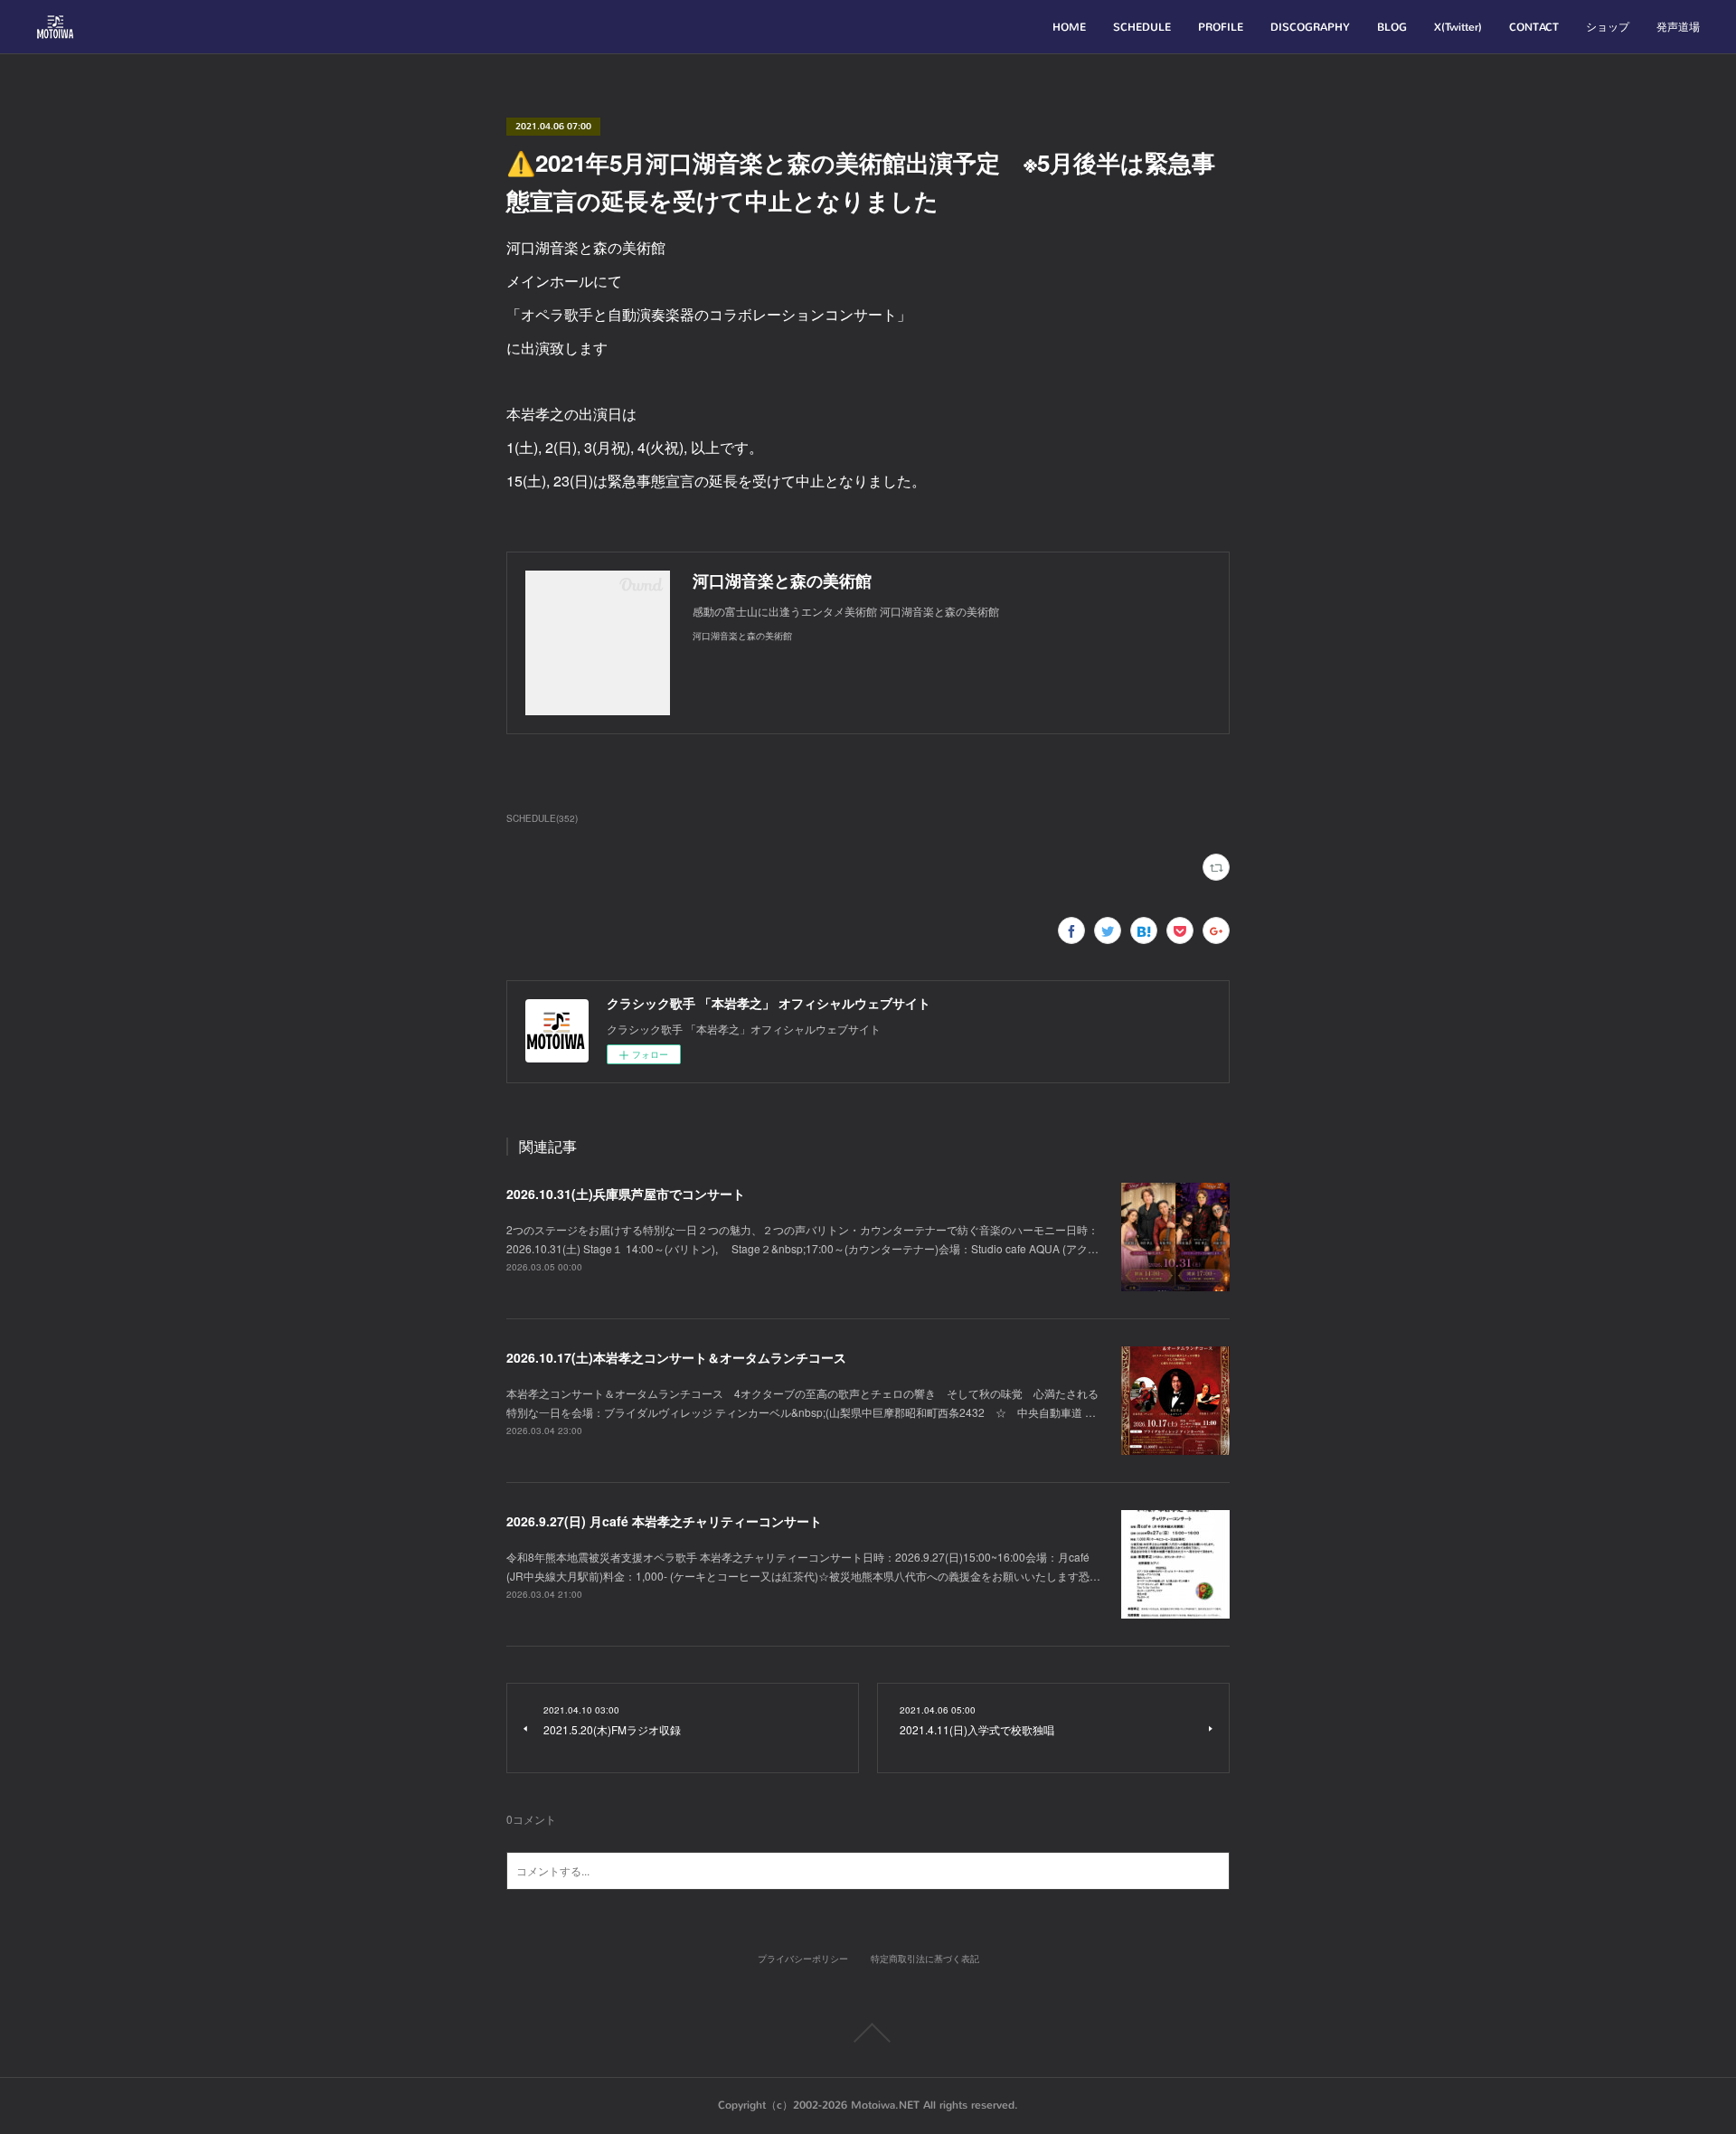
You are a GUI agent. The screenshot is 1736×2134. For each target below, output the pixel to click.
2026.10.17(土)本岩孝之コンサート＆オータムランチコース (676, 1357)
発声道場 (1678, 27)
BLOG (1392, 27)
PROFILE (1221, 27)
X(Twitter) (1458, 27)
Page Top (868, 2033)
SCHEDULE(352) (542, 818)
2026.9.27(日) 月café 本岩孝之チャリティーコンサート (664, 1521)
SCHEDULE (1142, 27)
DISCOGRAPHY (1310, 27)
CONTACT (1534, 27)
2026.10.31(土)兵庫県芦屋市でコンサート (626, 1194)
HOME (1069, 27)
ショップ (1608, 27)
